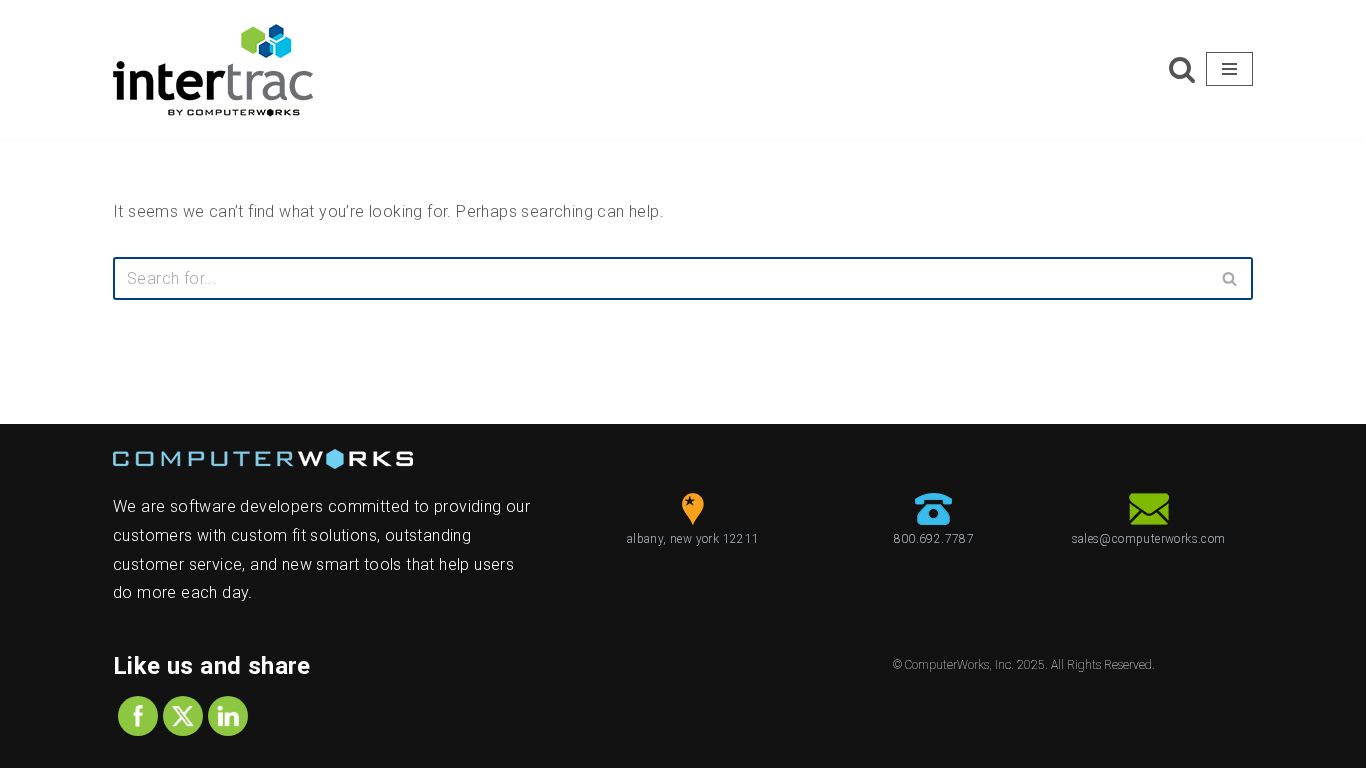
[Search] (1182, 69)
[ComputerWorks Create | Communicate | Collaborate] (213, 69)
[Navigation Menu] (1229, 69)
